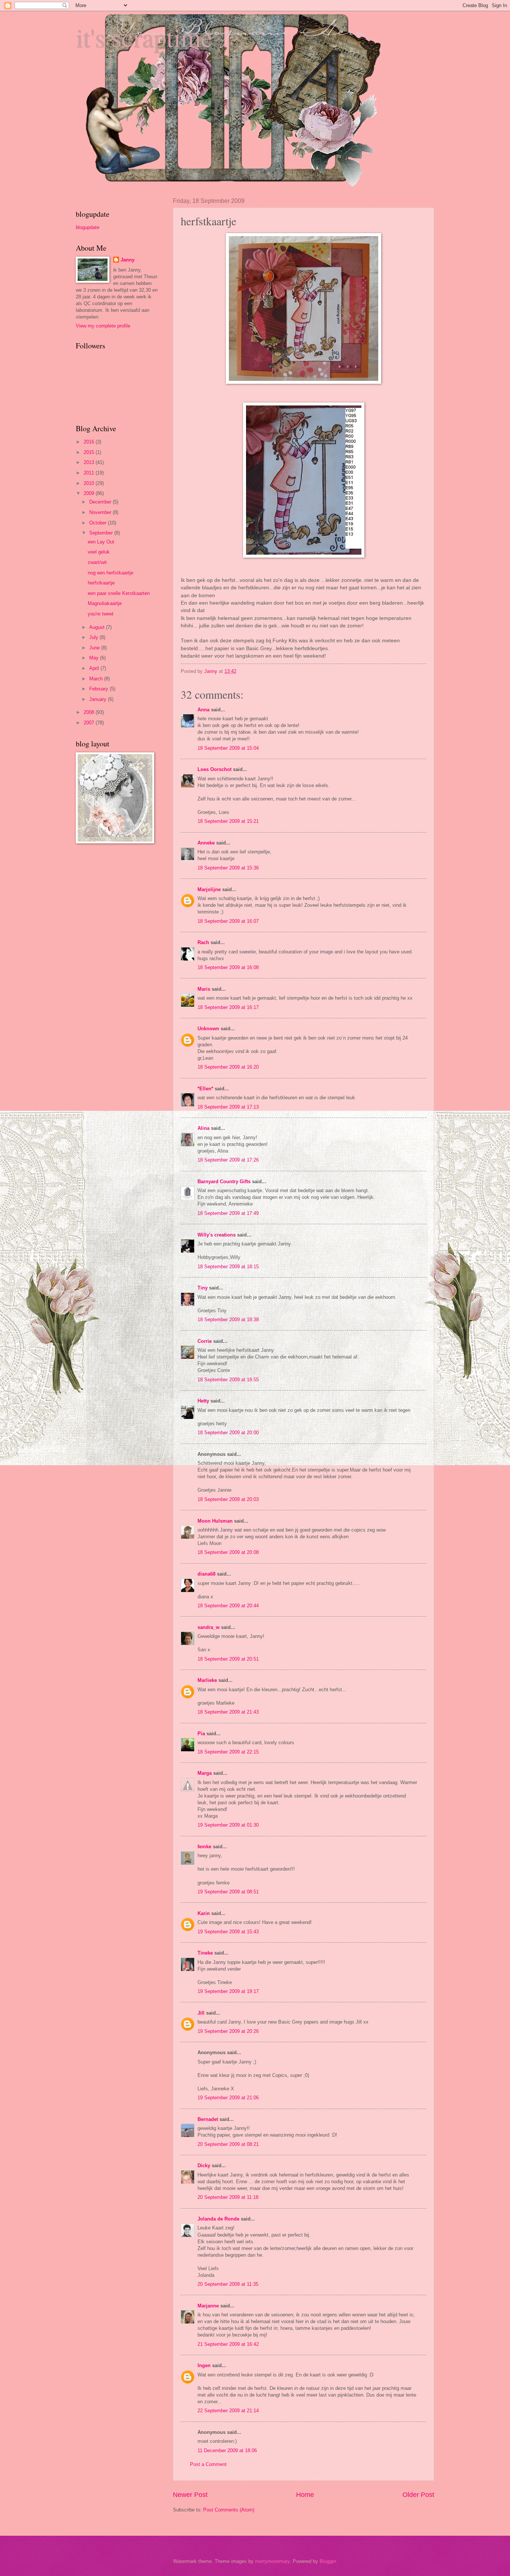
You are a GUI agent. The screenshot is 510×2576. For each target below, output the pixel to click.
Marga (205, 1773)
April (95, 668)
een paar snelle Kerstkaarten (119, 593)
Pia (201, 1734)
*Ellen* (205, 1089)
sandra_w (209, 1627)
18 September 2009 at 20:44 (228, 1606)
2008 (90, 712)
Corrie (205, 1341)
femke (204, 1847)
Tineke (205, 1953)
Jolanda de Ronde (218, 2219)
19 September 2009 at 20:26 (228, 2031)
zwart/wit (97, 562)
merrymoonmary (272, 2561)
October (99, 523)
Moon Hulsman (215, 1521)
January (99, 699)
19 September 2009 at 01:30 (228, 1825)
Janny (127, 260)
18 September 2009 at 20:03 (228, 1499)
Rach (203, 942)
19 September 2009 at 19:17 (228, 1991)
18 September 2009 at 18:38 (228, 1320)
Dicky (204, 2166)
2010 (90, 483)
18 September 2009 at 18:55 (228, 1380)
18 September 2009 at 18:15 (228, 1267)
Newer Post (190, 2495)
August (98, 627)
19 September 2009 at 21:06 (228, 2098)
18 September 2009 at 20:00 (228, 1433)
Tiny (203, 1288)
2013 (90, 462)
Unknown (208, 1029)
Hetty (203, 1401)
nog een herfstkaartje (111, 573)
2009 (90, 493)
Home (305, 2495)
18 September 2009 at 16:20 (228, 1067)
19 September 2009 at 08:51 (228, 1892)
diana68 (206, 1574)
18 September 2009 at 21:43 (228, 1712)
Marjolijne (209, 889)
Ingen (204, 2365)
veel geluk (99, 552)
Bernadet (208, 2119)
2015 (90, 452)
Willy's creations (217, 1235)
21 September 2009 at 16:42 (228, 2344)
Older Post (418, 2495)
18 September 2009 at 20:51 (228, 1659)
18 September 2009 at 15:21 (228, 821)
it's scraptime (144, 37)
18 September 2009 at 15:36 (228, 868)
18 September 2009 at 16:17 (228, 1007)
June (95, 648)
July (94, 637)
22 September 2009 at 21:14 (228, 2411)
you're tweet (101, 614)
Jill (201, 2013)
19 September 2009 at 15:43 (228, 1932)
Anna (203, 710)
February (99, 689)
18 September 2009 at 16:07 (228, 921)
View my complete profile (103, 326)
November (101, 512)
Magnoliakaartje (105, 603)
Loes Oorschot (214, 769)
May (95, 658)
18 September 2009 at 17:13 (228, 1107)
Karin (204, 1913)
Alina (203, 1128)
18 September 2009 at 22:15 (228, 1752)
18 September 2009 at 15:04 (228, 748)
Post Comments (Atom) (229, 2510)
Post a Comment (208, 2464)
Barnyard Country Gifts (224, 1182)
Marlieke (207, 1680)
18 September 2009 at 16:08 (228, 967)
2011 (90, 473)
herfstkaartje (101, 583)
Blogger (328, 2561)
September (102, 533)
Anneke (206, 843)
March (97, 679)
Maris (204, 989)
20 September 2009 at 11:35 (228, 2284)
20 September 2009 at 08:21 (228, 2144)
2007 (90, 723)
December (101, 502)
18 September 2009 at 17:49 (228, 1213)
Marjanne (208, 2306)
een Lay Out (101, 542)
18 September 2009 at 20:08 (228, 1552)
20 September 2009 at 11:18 (228, 2197)
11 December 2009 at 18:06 (227, 2450)
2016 (90, 442)
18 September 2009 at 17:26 (228, 1160)
